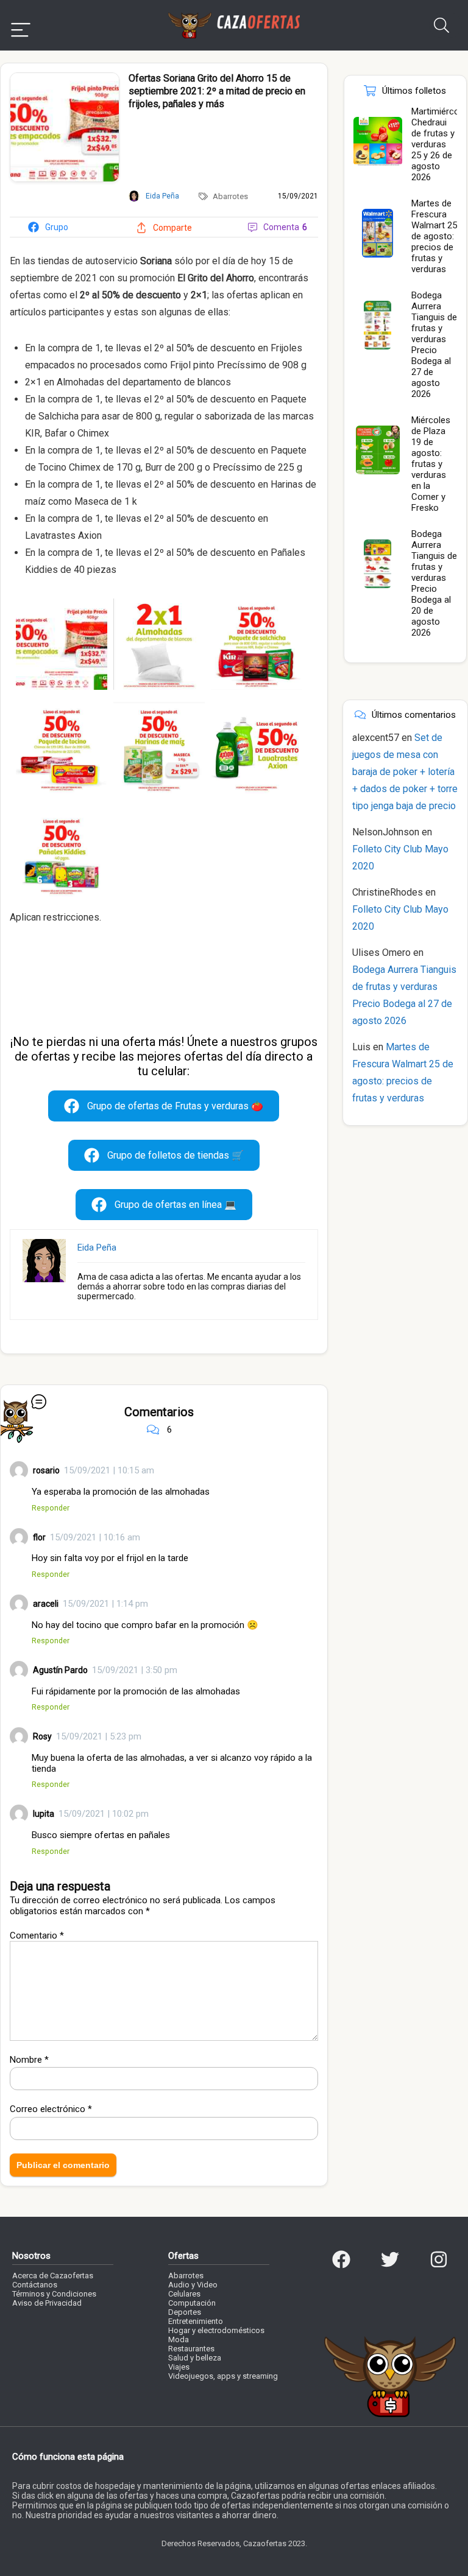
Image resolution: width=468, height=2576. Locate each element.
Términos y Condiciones (54, 2294)
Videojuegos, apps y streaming (223, 2376)
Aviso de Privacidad (47, 2303)
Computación (192, 2303)
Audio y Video (193, 2285)
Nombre (29, 2060)
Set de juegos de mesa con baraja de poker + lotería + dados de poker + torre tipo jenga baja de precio (405, 772)
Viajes (179, 2367)
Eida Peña (97, 1248)
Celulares (184, 2294)
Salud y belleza (195, 2358)
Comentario (37, 1936)
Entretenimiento (196, 2321)
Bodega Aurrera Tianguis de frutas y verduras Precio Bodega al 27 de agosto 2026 (434, 345)
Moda (179, 2339)
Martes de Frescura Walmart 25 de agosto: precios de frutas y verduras (434, 236)
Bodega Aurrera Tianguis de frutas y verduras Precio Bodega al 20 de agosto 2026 (434, 583)
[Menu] (21, 25)
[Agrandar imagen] (65, 78)
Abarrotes (230, 196)
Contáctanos (35, 2285)
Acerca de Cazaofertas (53, 2276)
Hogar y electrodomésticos (216, 2330)
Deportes (185, 2312)
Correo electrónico (51, 2109)
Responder (51, 1508)
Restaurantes (191, 2349)
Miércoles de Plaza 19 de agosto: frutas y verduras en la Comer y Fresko (431, 464)
